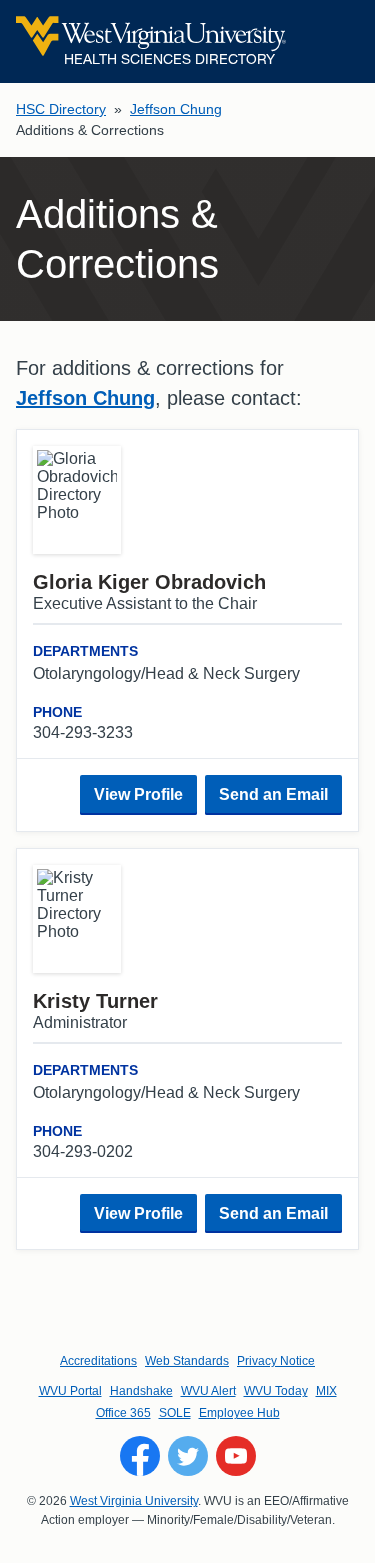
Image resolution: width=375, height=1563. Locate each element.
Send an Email (273, 794)
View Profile (138, 794)
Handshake (141, 1391)
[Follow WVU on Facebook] (140, 1456)
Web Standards (187, 1361)
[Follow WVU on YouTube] (236, 1456)
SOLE (175, 1413)
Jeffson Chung (176, 109)
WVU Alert (208, 1391)
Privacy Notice (276, 1361)
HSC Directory (61, 109)
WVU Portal (70, 1391)
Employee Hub (239, 1413)
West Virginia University (134, 1501)
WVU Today (276, 1391)
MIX (326, 1391)
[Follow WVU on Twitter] (188, 1456)
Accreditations (98, 1361)
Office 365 (123, 1413)
